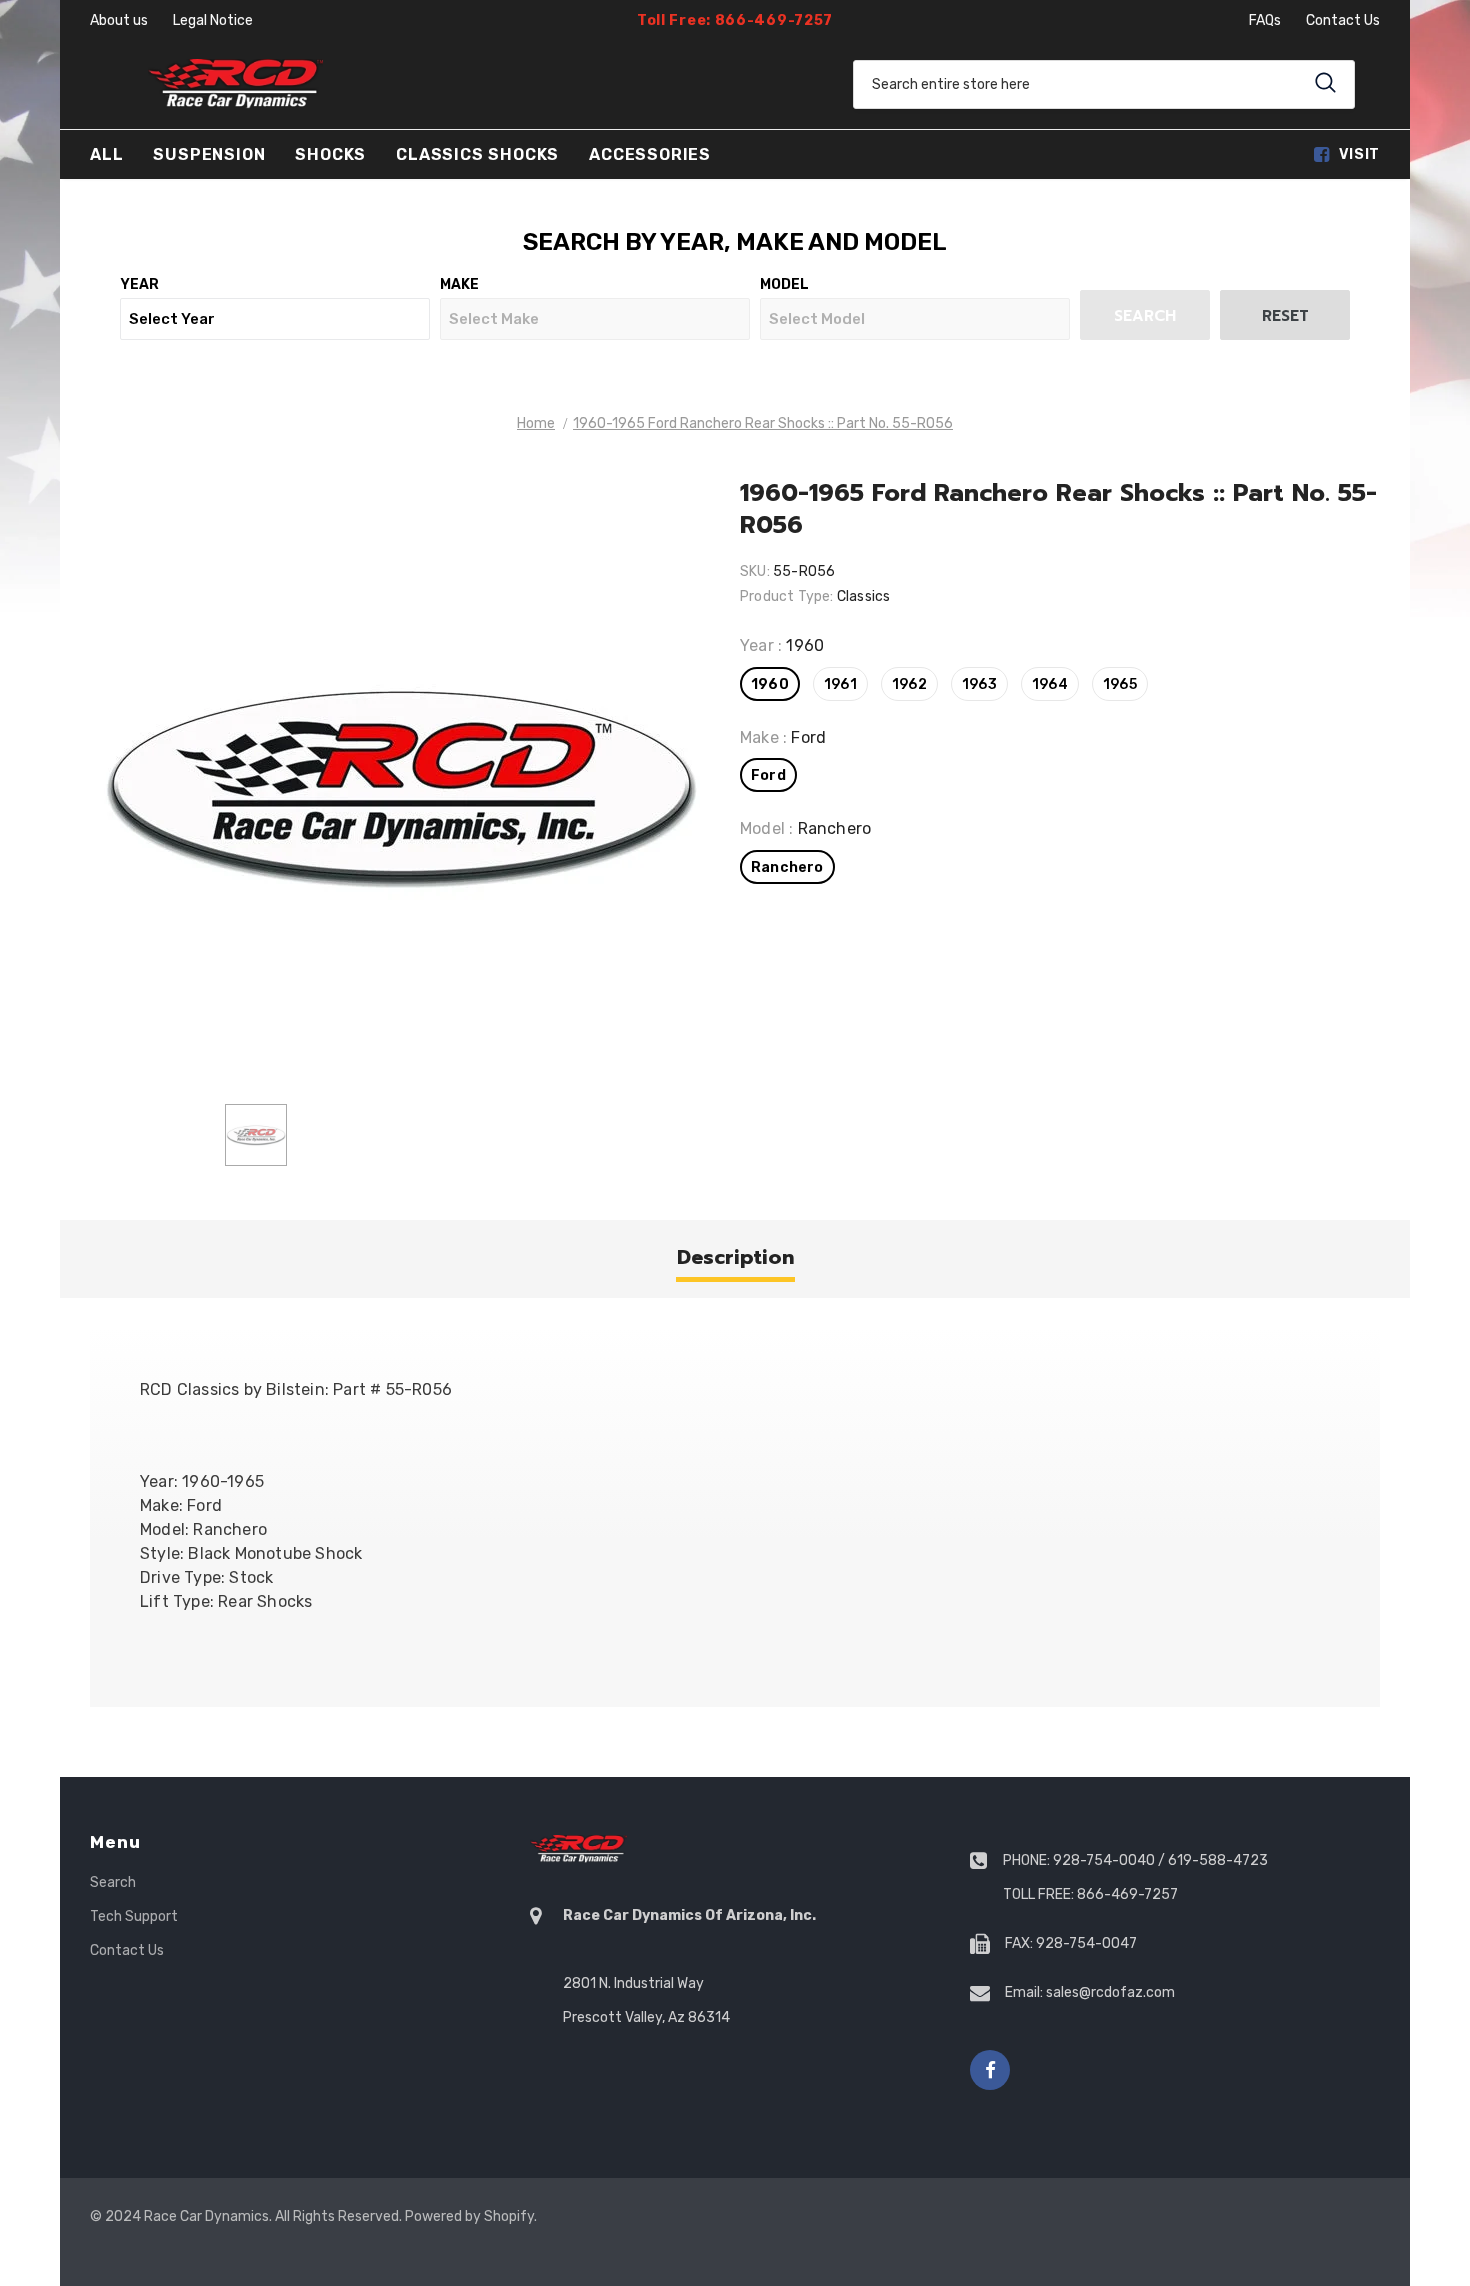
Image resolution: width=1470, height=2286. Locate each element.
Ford (768, 775)
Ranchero (787, 867)
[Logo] (235, 84)
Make (459, 284)
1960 (770, 684)
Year (139, 284)
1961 (840, 684)
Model (784, 284)
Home (536, 423)
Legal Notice (213, 20)
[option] (400, 784)
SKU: (755, 571)
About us (119, 20)
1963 (979, 684)
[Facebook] (990, 2070)
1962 (909, 684)
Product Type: (787, 596)
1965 (1120, 684)
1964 (1050, 684)
